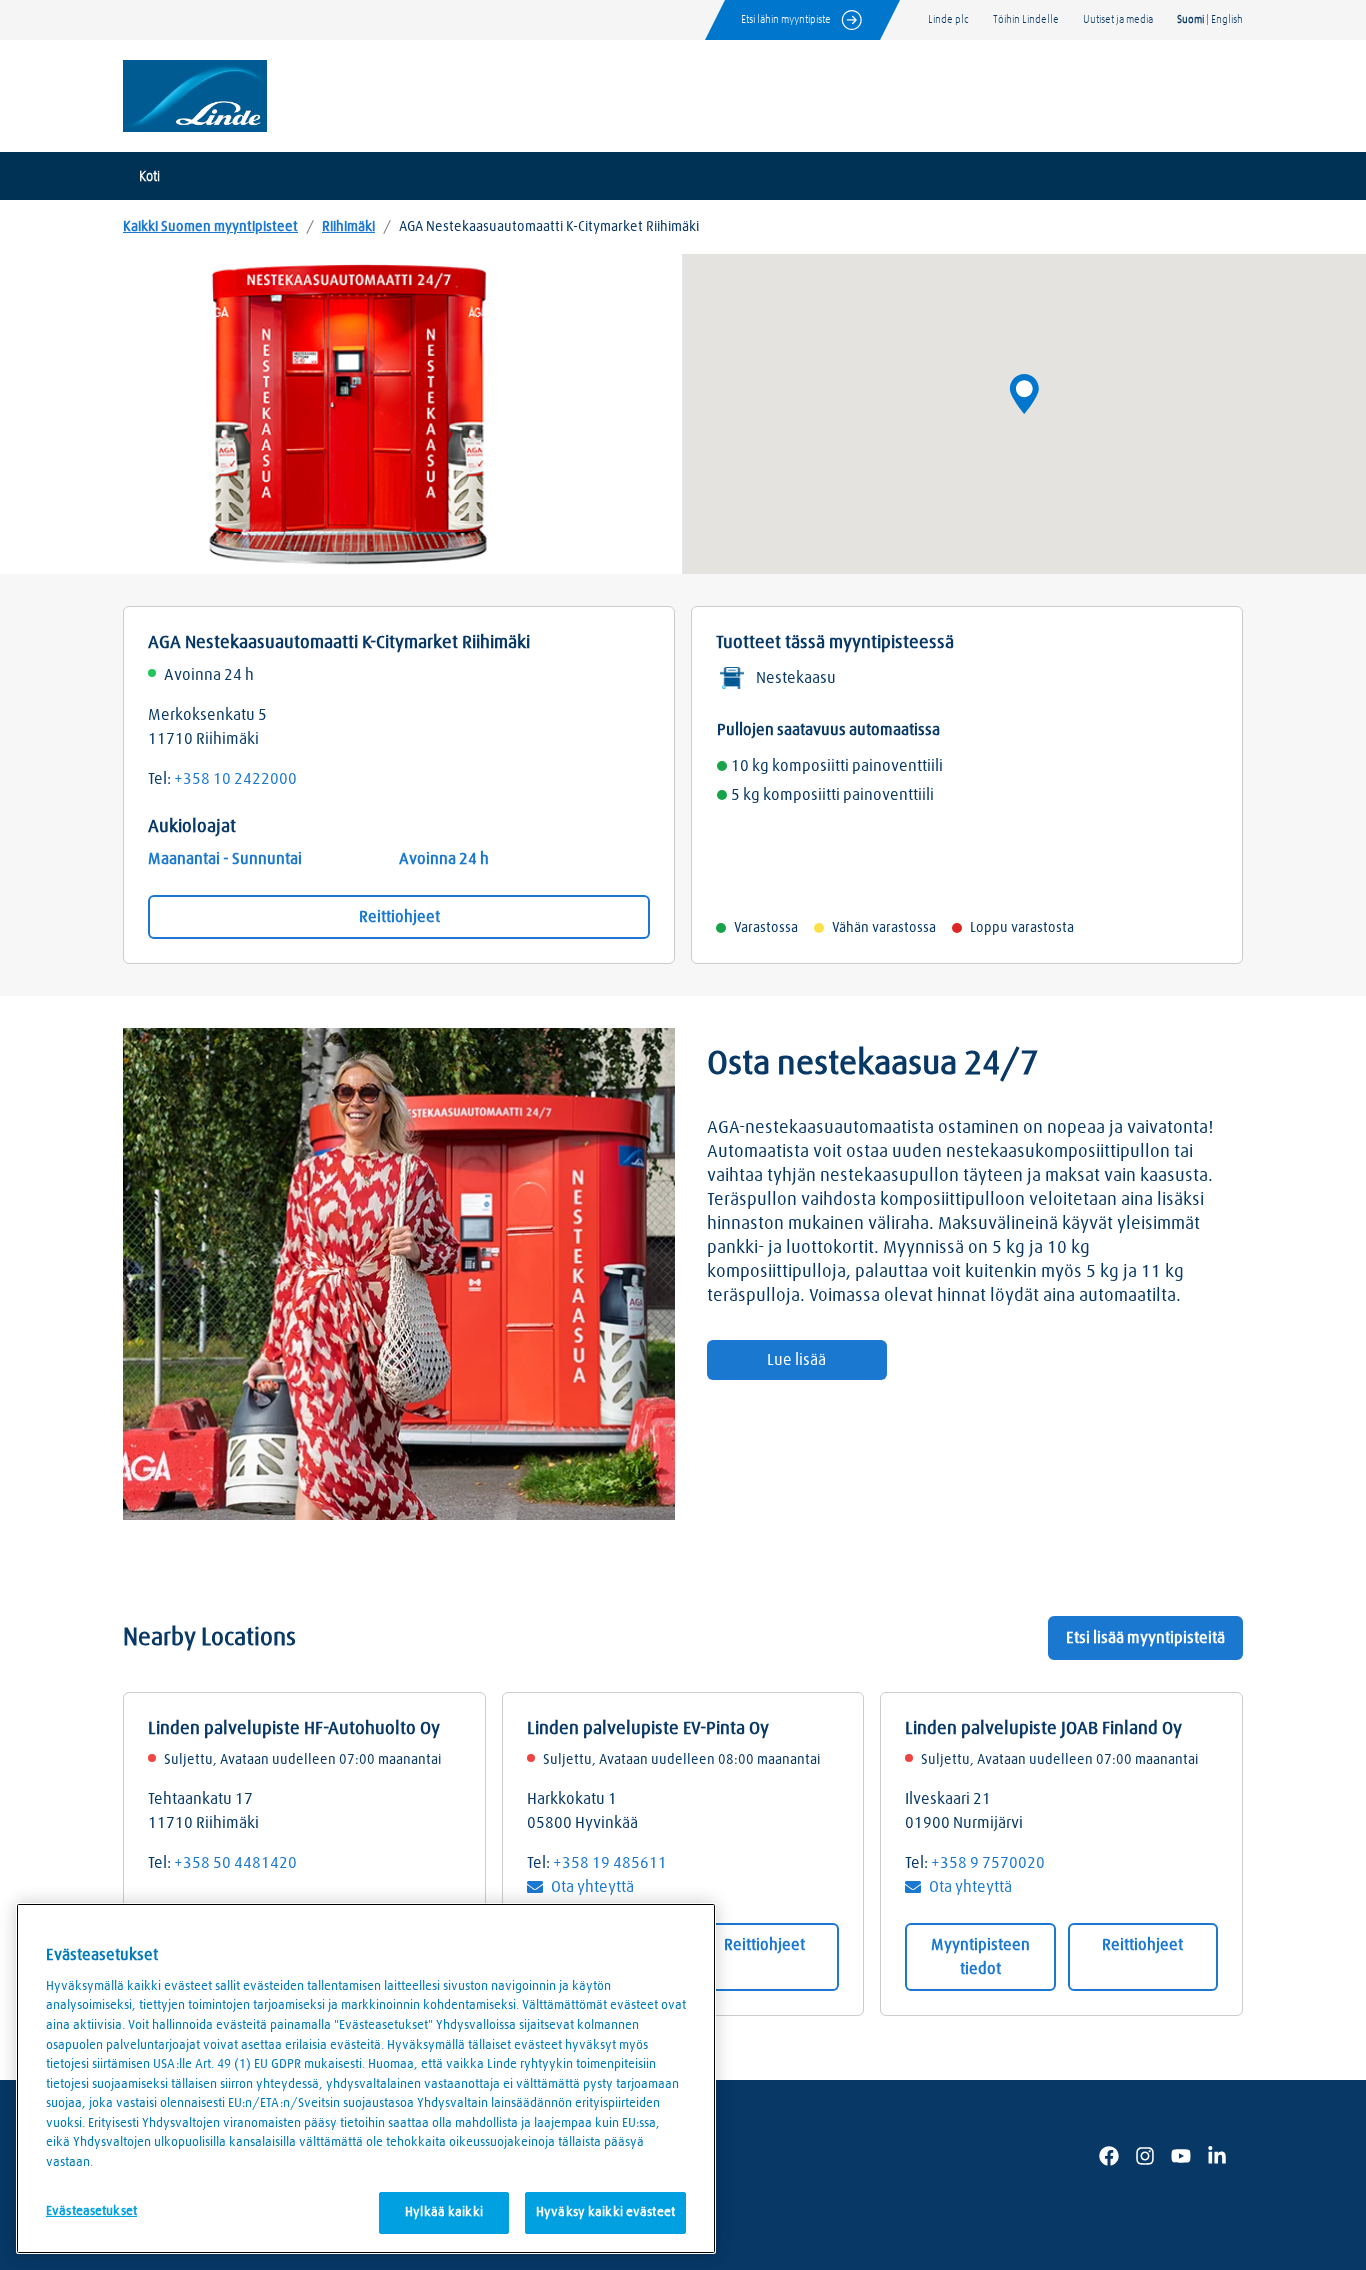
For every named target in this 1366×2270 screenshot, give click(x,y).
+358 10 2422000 (235, 779)
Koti (149, 177)
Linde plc (948, 19)
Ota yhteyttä (592, 1887)
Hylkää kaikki (444, 2212)
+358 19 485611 (610, 1863)
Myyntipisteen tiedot (980, 1957)
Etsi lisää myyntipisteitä (1145, 1638)
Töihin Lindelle (1026, 19)
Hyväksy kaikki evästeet (605, 2212)
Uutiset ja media (1118, 19)
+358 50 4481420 (235, 1863)
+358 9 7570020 (988, 1863)
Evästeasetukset (91, 2211)
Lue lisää (796, 1360)
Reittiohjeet (399, 917)
